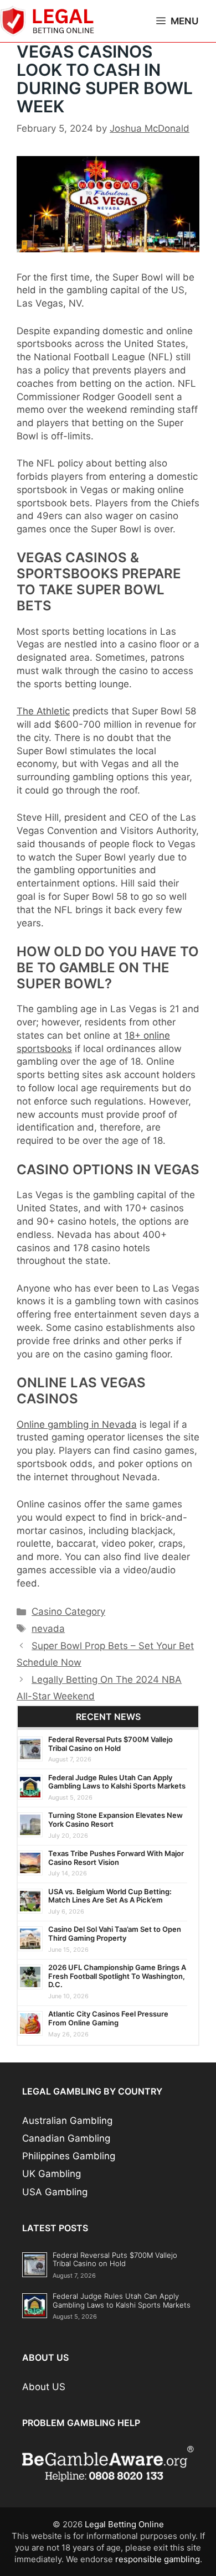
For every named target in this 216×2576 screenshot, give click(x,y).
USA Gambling (55, 2192)
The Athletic (43, 711)
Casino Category (68, 1611)
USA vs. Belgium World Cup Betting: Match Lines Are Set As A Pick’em (110, 1896)
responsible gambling (158, 2559)
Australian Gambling (67, 2121)
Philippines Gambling (69, 2156)
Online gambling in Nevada (77, 1424)
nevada (48, 1629)
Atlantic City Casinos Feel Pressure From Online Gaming (108, 2018)
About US (44, 2387)
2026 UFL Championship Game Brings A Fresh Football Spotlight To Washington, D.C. (117, 1976)
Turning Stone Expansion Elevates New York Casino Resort (115, 1820)
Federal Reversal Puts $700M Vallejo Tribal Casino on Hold (110, 1744)
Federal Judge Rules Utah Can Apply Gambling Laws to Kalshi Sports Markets (117, 1782)
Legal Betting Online (124, 2524)
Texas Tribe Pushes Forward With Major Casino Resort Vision (116, 1858)
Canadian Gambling (66, 2138)
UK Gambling (52, 2174)
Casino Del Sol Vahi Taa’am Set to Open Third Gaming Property (115, 1934)
